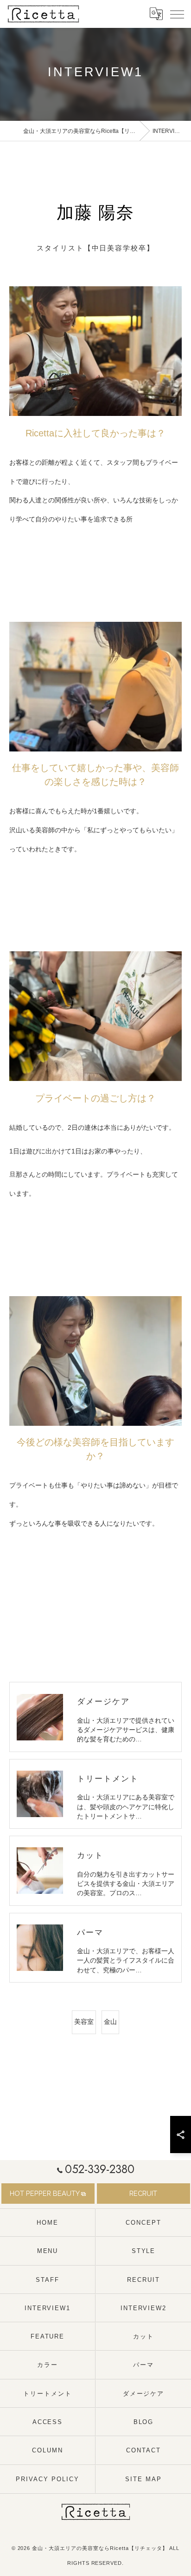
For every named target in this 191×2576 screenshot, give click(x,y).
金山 (110, 2022)
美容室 (84, 2022)
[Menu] (177, 13)
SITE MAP (143, 2479)
